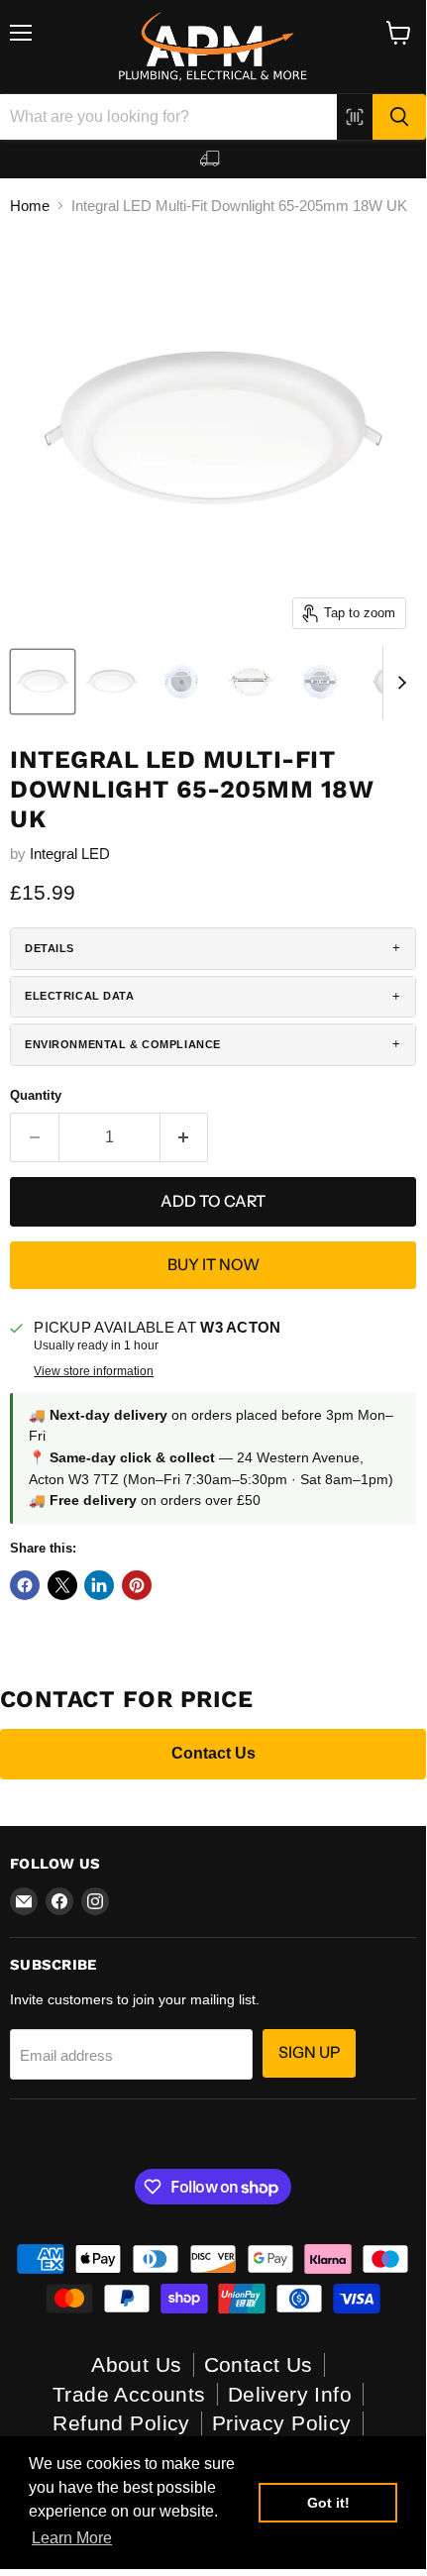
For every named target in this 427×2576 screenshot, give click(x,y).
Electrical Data (80, 996)
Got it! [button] (328, 2503)
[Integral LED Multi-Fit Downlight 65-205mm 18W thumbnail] (112, 682)
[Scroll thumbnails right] (398, 683)
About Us (136, 2364)
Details (50, 948)
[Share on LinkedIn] (99, 1585)
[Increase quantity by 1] (185, 1137)
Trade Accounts (129, 2394)
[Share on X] (62, 1585)
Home (30, 206)
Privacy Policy (282, 2423)
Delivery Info (290, 2394)
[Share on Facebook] (25, 1585)
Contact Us (213, 1753)
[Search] (399, 117)
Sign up (309, 2052)
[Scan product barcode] (355, 117)
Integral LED (70, 854)
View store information (94, 1371)
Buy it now (213, 1265)
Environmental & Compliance (123, 1044)
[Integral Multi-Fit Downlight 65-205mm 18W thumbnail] (43, 682)
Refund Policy (121, 2423)
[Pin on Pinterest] (137, 1585)
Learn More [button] (72, 2538)
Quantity (36, 1095)
